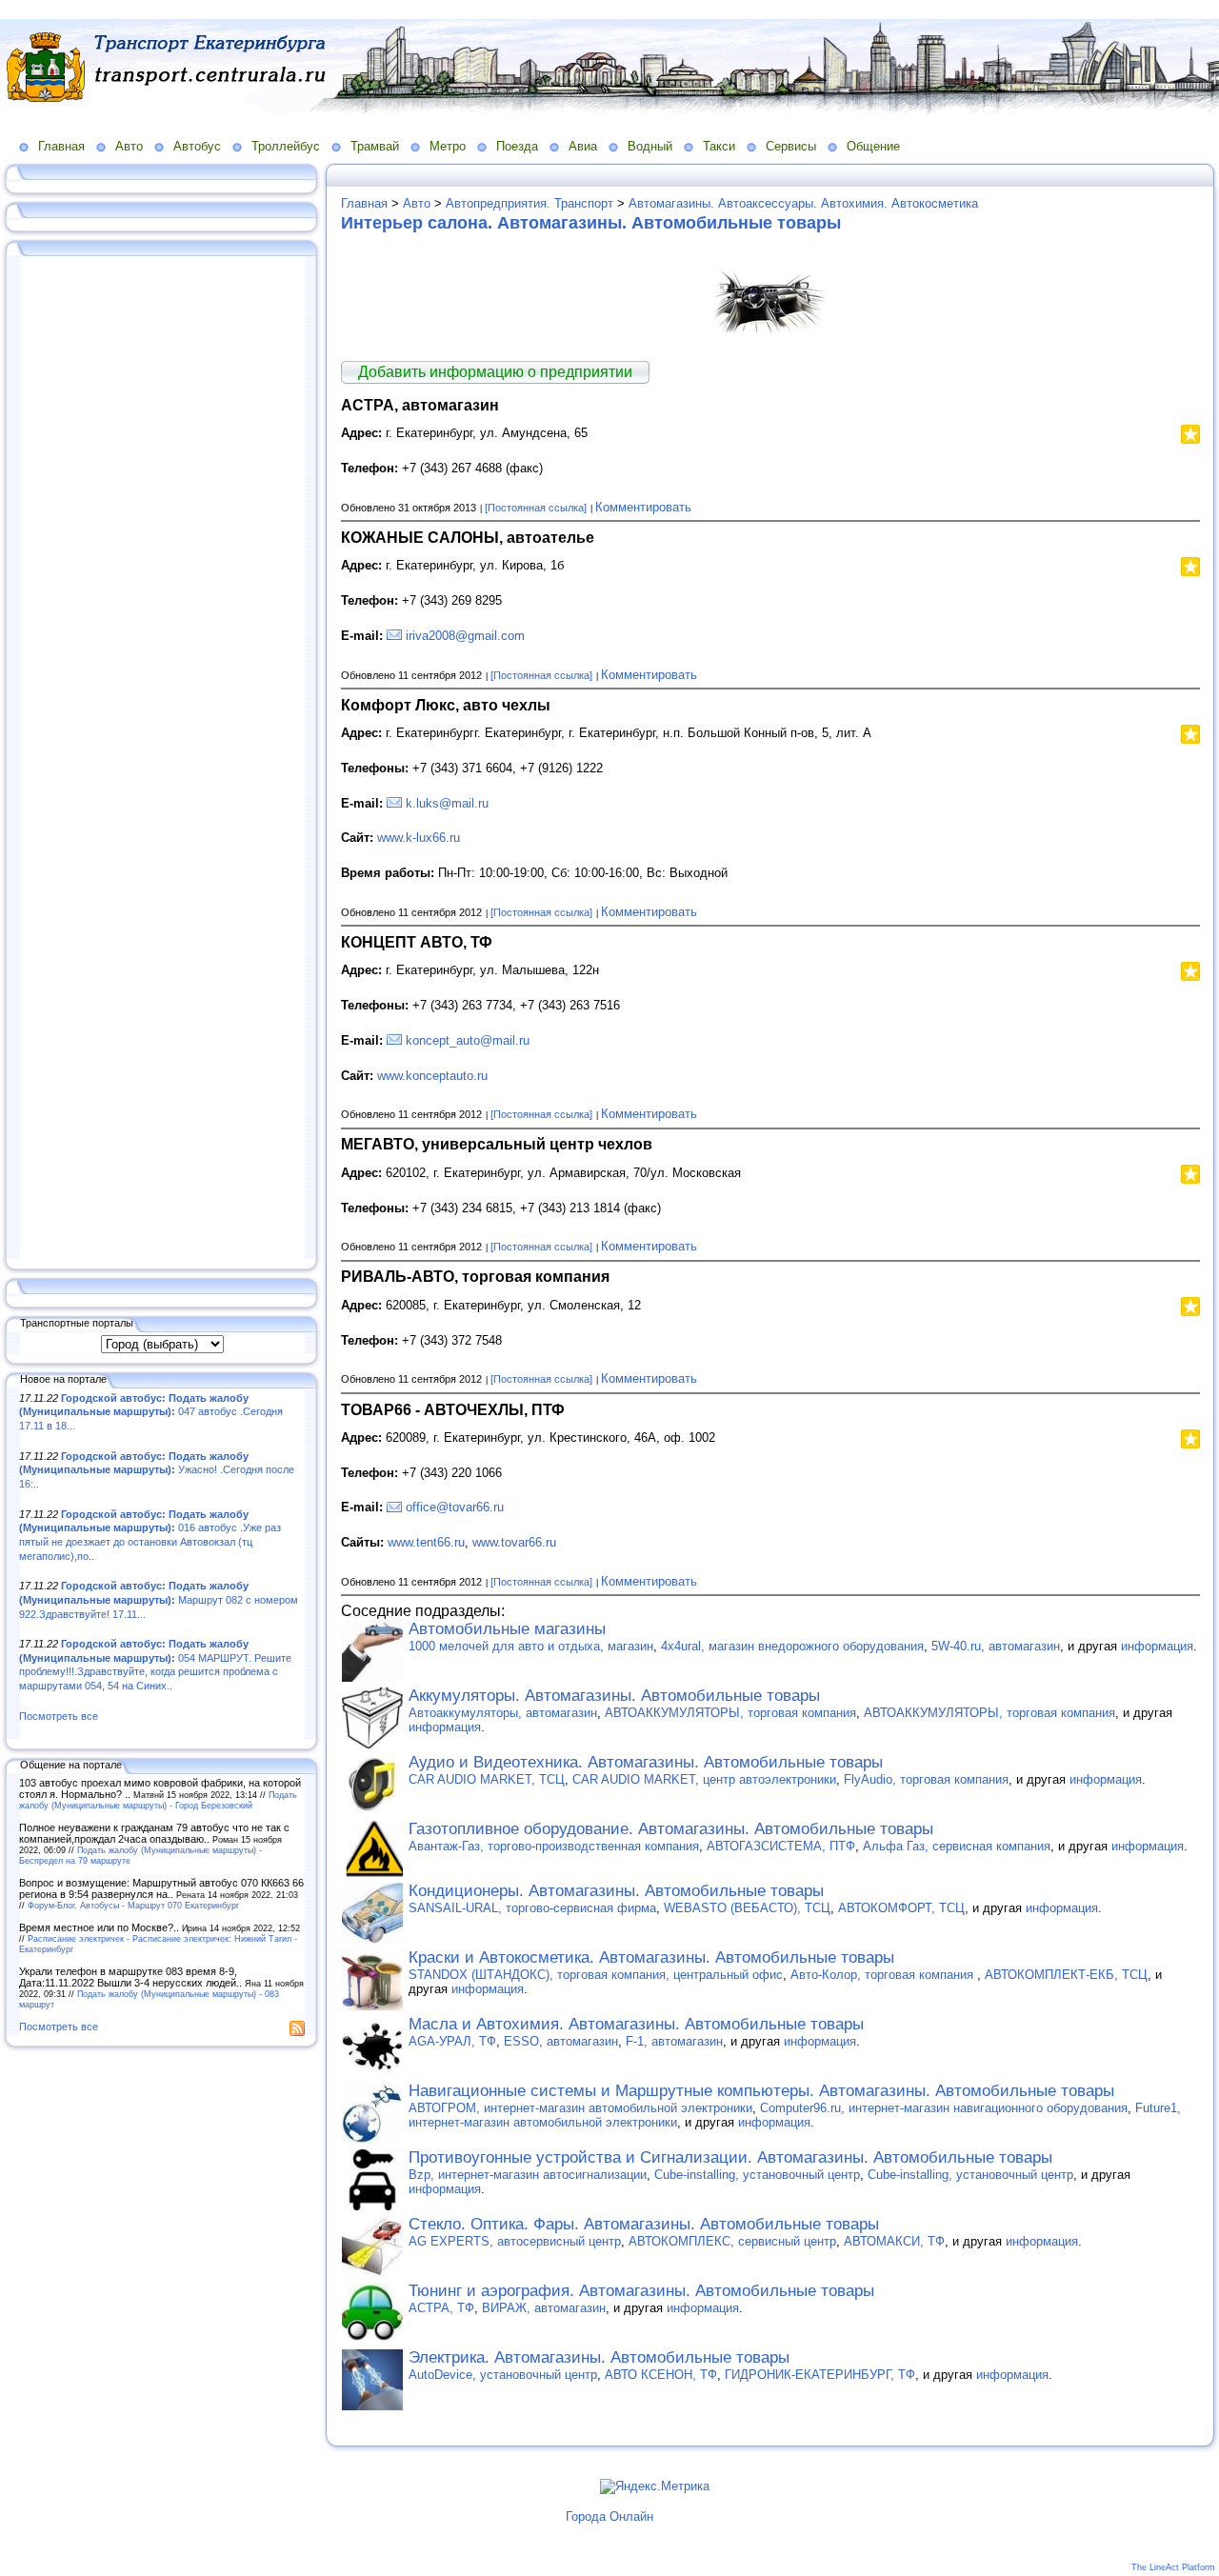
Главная (61, 146)
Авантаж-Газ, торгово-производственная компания (554, 1846)
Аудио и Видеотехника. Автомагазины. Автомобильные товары (646, 1762)
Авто (129, 146)
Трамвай (375, 146)
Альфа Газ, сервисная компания (957, 1846)
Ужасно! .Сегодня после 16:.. (157, 1470)
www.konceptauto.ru (432, 1076)
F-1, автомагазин (674, 2041)
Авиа (583, 146)
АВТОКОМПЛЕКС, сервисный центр (732, 2241)
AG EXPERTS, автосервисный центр (515, 2241)
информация (1157, 1646)
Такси (719, 146)
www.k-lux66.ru (419, 838)
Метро (448, 146)
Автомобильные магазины (507, 1629)
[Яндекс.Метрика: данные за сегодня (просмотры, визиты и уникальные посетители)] (655, 2486)
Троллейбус (286, 146)
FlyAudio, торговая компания (926, 1779)
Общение (873, 146)
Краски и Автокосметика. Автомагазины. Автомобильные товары (651, 1957)
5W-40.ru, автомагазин (996, 1646)
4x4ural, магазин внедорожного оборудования (792, 1646)
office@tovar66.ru (455, 1507)
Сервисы (791, 146)
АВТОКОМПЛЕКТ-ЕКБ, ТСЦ (1066, 1975)
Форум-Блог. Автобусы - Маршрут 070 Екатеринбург (133, 1905)
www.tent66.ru (426, 1542)
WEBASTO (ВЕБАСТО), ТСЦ (747, 1908)
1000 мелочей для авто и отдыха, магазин (531, 1646)
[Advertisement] (162, 759)
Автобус (197, 146)
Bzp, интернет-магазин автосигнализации (528, 2175)
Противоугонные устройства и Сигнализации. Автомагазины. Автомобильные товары (730, 2157)
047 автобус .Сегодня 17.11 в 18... (151, 1412)
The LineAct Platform (1173, 2567)
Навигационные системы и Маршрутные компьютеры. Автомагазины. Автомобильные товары (761, 2091)
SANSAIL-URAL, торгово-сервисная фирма (532, 1908)
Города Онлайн (609, 2516)
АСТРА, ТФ (441, 2308)
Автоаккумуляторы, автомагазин (503, 1713)
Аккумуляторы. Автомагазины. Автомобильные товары (614, 1696)
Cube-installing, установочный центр (757, 2175)
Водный (650, 146)
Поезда (517, 146)
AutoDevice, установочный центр (503, 2375)
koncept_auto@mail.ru (468, 1040)
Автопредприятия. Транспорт (530, 203)
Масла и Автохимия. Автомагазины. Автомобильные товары (636, 2024)
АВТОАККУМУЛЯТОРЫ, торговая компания (730, 1713)
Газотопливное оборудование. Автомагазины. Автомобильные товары (671, 1829)
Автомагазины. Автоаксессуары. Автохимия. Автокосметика (803, 203)
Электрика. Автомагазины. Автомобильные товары (599, 2357)
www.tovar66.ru (514, 1542)
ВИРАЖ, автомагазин (544, 2308)
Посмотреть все (59, 1716)
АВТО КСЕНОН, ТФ (661, 2375)
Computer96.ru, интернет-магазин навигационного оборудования (944, 2108)
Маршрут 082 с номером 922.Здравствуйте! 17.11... (159, 1599)
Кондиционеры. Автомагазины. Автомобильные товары (616, 1891)
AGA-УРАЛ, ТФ (452, 2041)
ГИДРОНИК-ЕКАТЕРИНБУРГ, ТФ (820, 2375)
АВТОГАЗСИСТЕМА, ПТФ (781, 1846)
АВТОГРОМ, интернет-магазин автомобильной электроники (580, 2108)
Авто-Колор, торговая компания (884, 1975)
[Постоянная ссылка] (536, 508)
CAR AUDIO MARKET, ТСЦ (487, 1779)
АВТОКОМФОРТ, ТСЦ (901, 1908)
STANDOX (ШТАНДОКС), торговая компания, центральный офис (596, 1975)
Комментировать (643, 507)
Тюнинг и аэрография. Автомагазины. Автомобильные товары (641, 2291)
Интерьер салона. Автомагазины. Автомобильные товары (591, 223)
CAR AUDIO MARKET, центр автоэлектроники (704, 1779)
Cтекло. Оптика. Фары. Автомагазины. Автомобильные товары (644, 2224)
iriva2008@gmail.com (465, 636)
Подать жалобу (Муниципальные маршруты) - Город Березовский (158, 1800)
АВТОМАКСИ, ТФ (894, 2241)
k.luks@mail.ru (447, 803)
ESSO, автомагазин (561, 2041)
